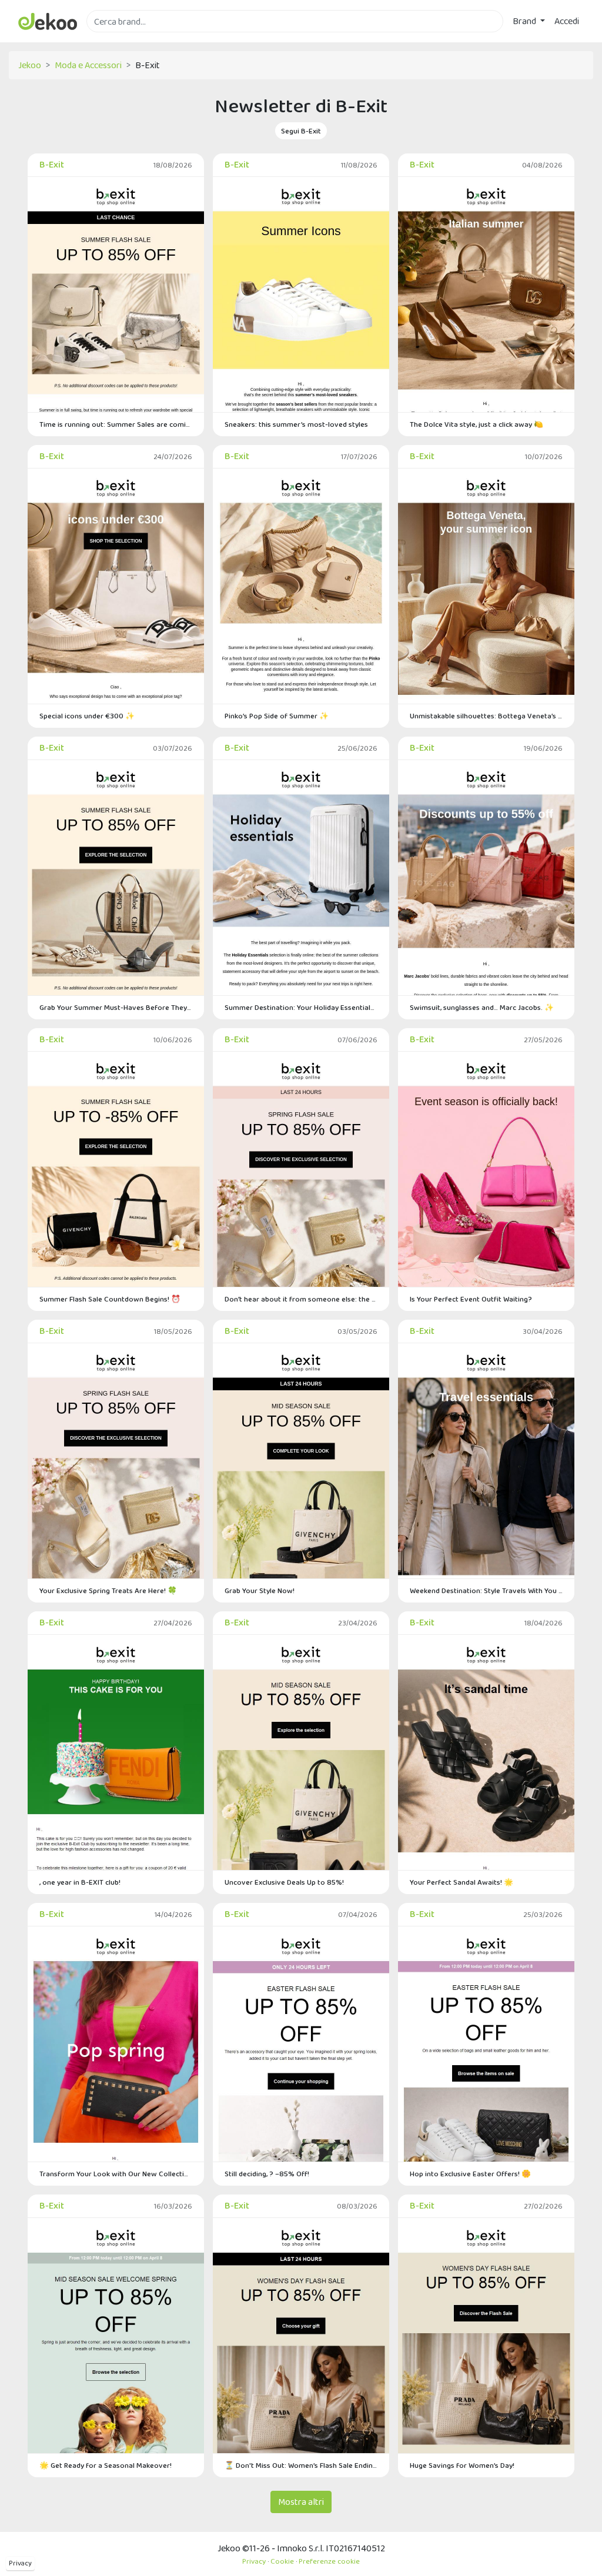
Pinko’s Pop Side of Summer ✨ (277, 716)
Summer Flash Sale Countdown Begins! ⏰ (110, 1299)
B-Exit (52, 164)
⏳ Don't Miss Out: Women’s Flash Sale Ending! (301, 2465)
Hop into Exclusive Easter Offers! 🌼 (470, 2174)
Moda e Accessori (88, 65)
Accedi (567, 21)
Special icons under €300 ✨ (87, 716)
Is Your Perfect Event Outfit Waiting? (471, 1299)
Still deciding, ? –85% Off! (267, 2174)
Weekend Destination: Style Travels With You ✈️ (486, 1590)
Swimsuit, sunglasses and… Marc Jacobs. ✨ (482, 1007)
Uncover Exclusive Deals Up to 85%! (284, 1882)
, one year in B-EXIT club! (80, 1882)
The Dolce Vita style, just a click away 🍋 (476, 424)
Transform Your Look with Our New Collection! (116, 2174)
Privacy (20, 2563)
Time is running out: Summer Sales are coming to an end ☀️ (116, 424)
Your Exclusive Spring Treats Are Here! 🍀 (108, 1590)
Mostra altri (301, 2502)
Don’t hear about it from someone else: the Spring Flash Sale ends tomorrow (301, 1299)
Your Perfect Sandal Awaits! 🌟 (461, 1882)
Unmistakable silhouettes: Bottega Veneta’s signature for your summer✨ (486, 716)
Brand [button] (525, 21)
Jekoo (30, 65)
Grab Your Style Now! (260, 1590)
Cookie (282, 2561)
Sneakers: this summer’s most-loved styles (296, 424)
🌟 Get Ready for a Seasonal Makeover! (106, 2465)
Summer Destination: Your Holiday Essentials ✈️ (301, 1007)
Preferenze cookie (329, 2561)
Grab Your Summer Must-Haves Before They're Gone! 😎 (116, 1007)
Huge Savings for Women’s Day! (462, 2465)
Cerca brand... (112, 39)
